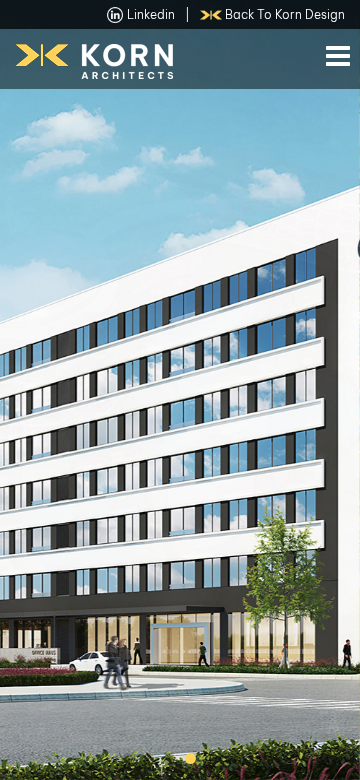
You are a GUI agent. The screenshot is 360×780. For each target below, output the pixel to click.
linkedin (151, 14)
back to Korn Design (285, 14)
